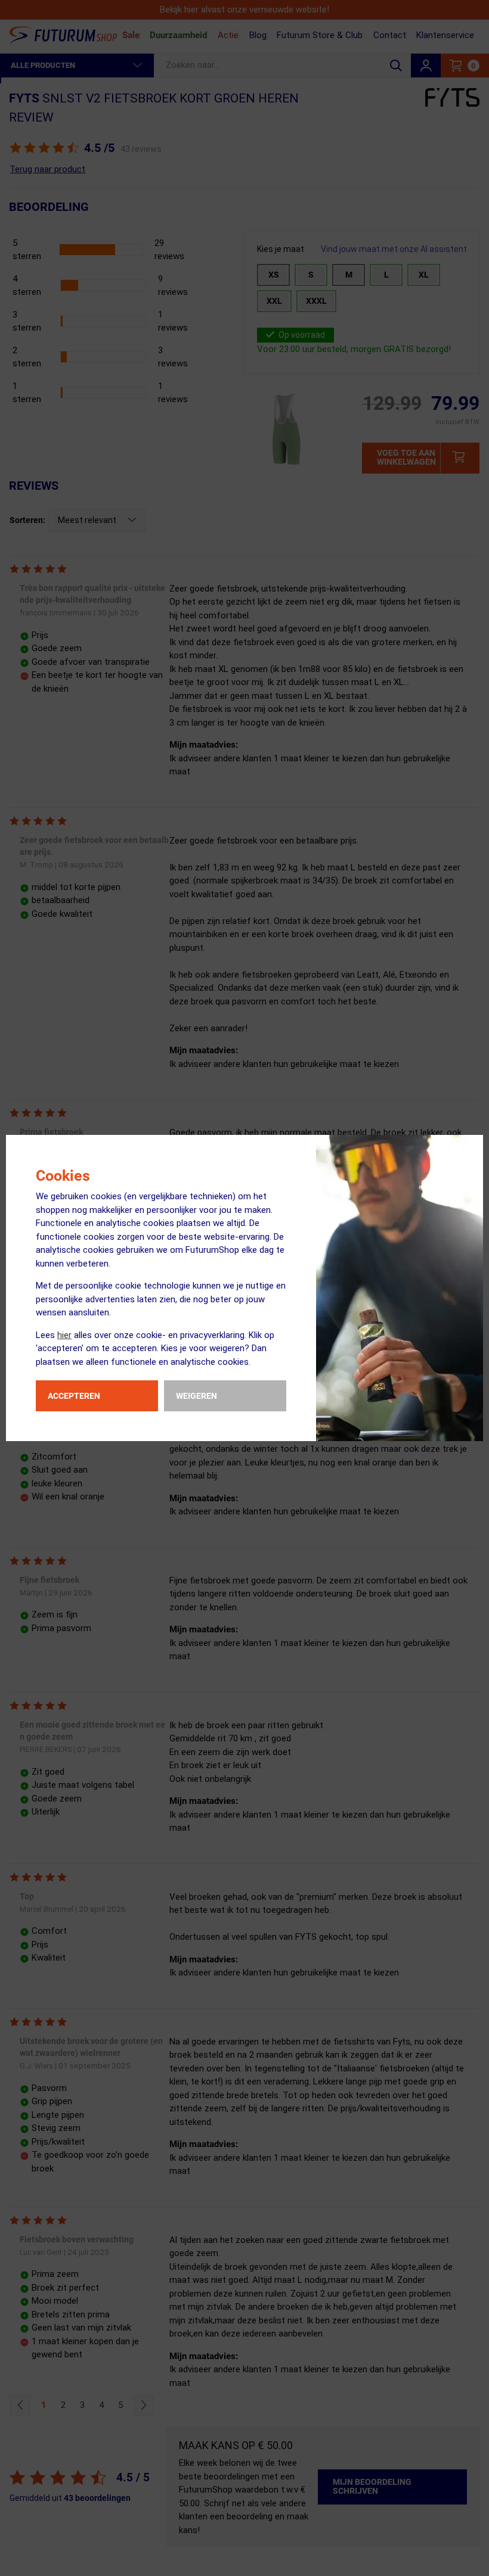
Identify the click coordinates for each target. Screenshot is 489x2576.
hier (64, 1335)
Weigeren (196, 1396)
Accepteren (74, 1396)
